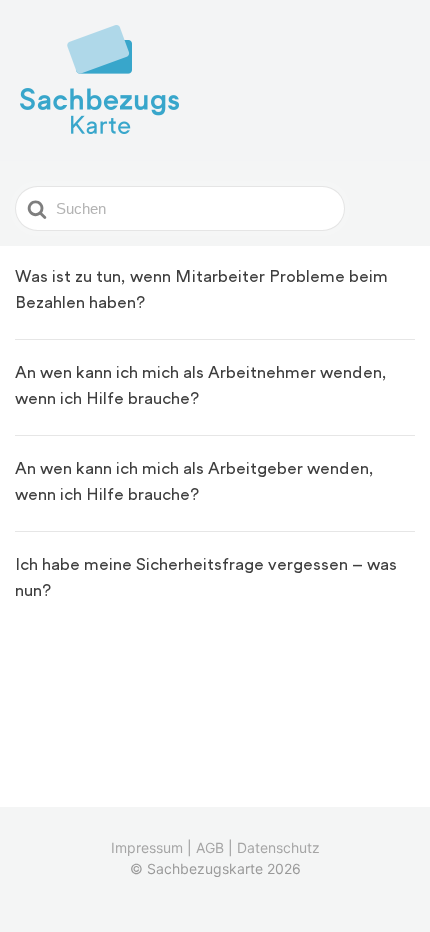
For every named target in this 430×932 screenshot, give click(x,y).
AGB (210, 847)
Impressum (147, 847)
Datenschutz (278, 847)
